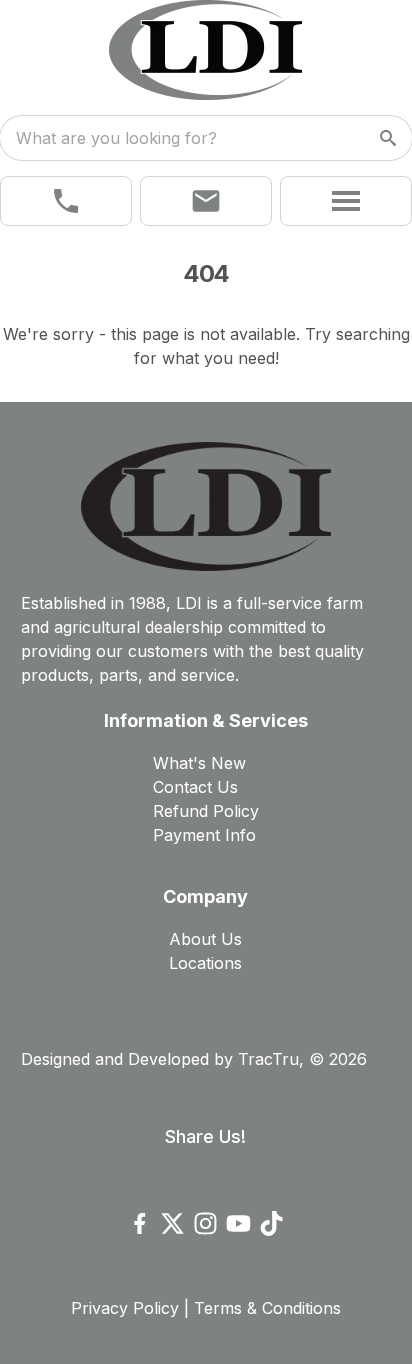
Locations (205, 963)
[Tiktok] (271, 1223)
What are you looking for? (116, 138)
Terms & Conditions (267, 1308)
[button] (66, 201)
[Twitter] (172, 1223)
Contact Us (195, 787)
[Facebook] (139, 1223)
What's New (199, 763)
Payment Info (204, 835)
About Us (205, 939)
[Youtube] (238, 1223)
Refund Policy (206, 811)
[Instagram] (205, 1223)
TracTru (268, 1059)
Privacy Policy (125, 1308)
